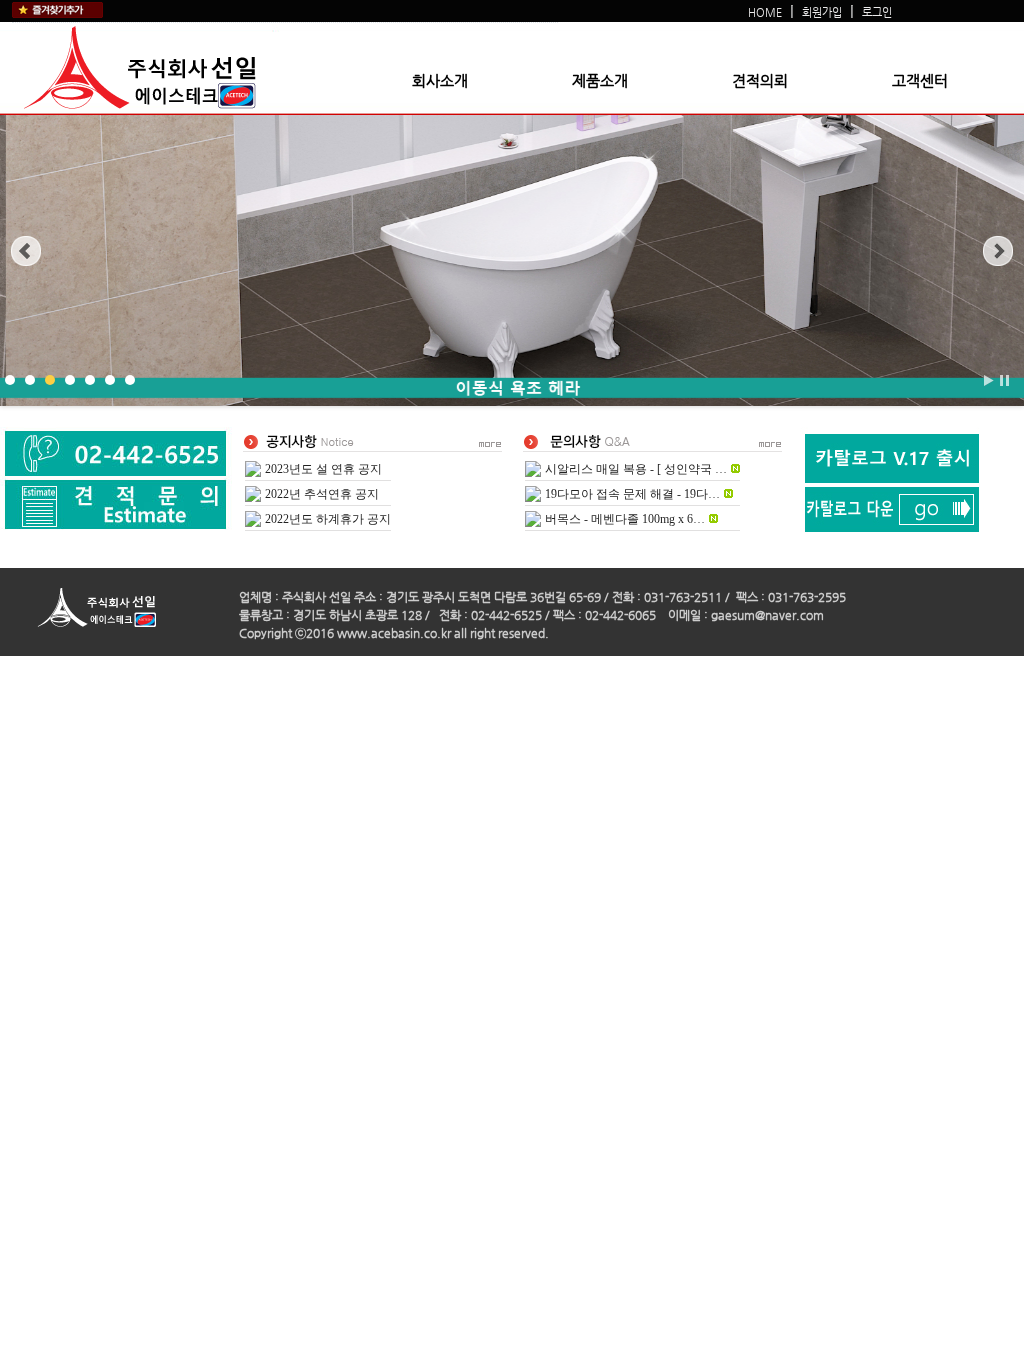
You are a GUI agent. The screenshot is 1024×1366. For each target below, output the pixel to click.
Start (989, 380)
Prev (26, 251)
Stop (1004, 380)
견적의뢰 (760, 80)
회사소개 (440, 80)
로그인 (877, 12)
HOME (765, 12)
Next (998, 251)
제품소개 (600, 80)
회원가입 (822, 12)
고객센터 (920, 80)
